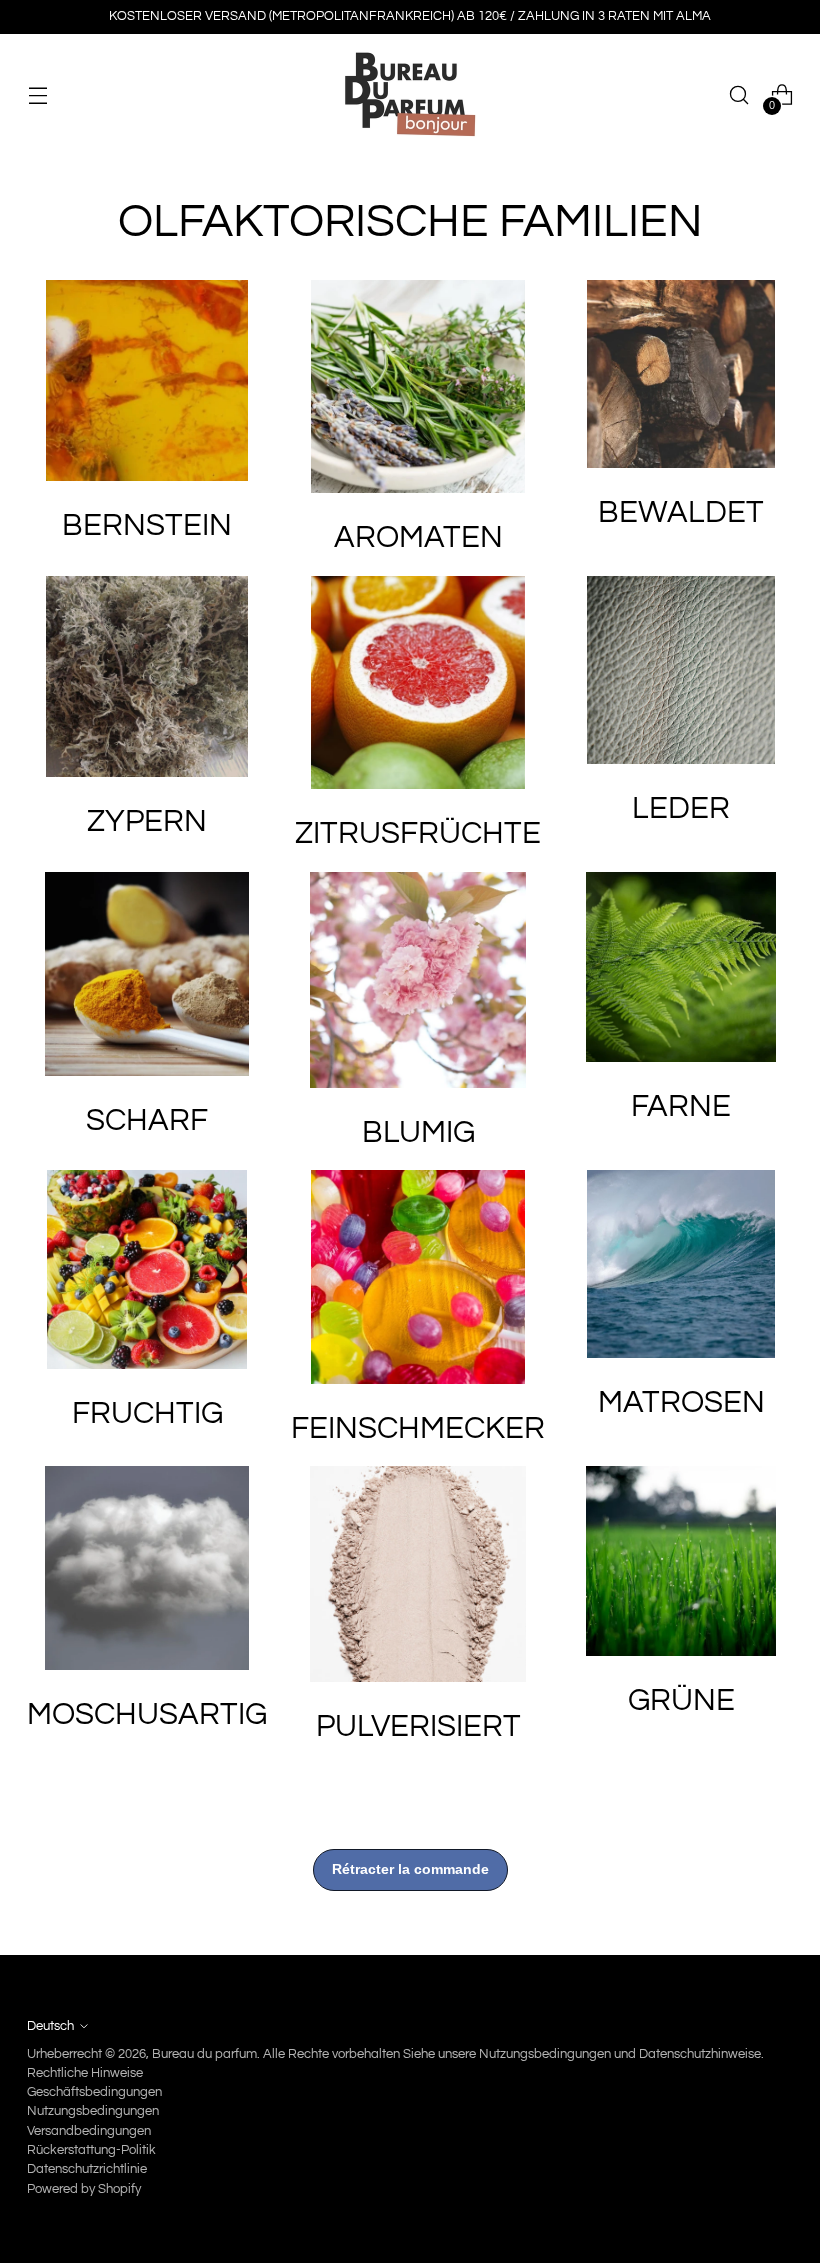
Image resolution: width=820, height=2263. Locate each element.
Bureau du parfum (204, 2054)
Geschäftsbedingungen (94, 2092)
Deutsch (50, 2026)
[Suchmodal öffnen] (739, 95)
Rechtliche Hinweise (85, 2073)
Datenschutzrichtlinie (87, 2169)
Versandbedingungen (89, 2131)
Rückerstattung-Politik (91, 2150)
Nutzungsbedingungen (93, 2111)
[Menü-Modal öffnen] (37, 95)
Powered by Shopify (84, 2189)
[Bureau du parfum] (410, 95)
